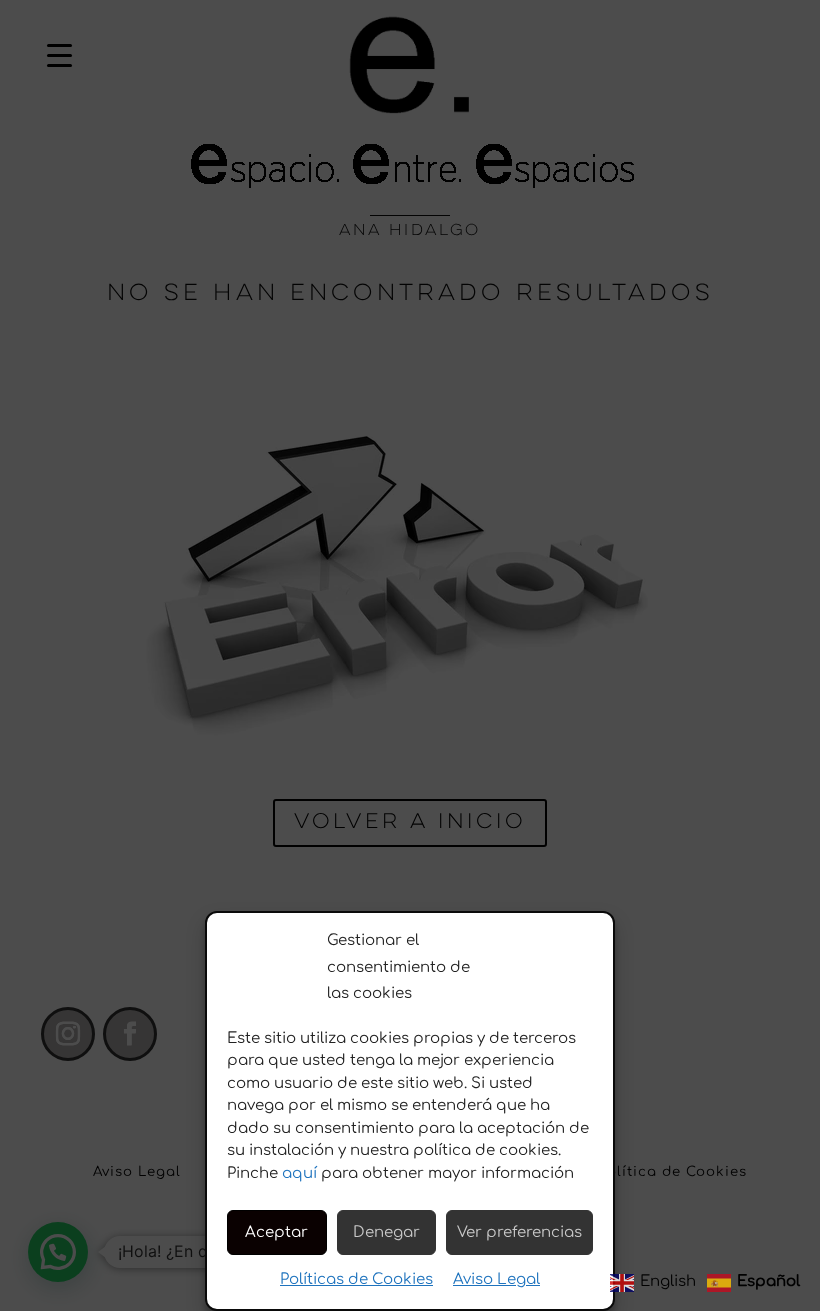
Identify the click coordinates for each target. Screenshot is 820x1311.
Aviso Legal (496, 1279)
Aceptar (276, 1232)
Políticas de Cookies (356, 1279)
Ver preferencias (519, 1232)
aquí (299, 1173)
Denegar (386, 1232)
